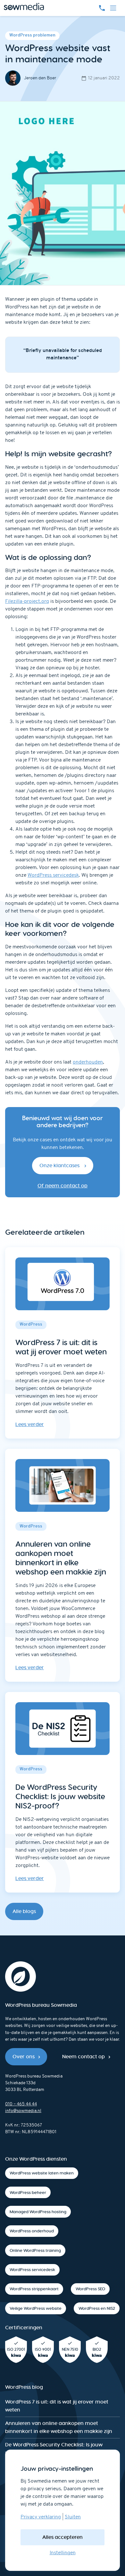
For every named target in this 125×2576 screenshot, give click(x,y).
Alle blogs (24, 1911)
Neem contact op (83, 2057)
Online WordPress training (35, 2250)
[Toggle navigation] (113, 8)
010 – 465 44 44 (21, 2104)
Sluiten (73, 2517)
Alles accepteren (63, 2537)
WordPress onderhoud (32, 2231)
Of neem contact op (63, 1186)
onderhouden (88, 1062)
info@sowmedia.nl (23, 2111)
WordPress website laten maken (42, 2173)
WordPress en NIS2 (97, 2308)
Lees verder (30, 1424)
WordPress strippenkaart (34, 2289)
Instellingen (63, 2553)
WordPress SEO (90, 2289)
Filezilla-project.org (27, 602)
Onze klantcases (60, 1165)
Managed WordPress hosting (38, 2212)
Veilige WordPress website (36, 2308)
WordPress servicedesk (53, 875)
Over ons (24, 2057)
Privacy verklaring (41, 2517)
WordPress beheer (28, 2193)
